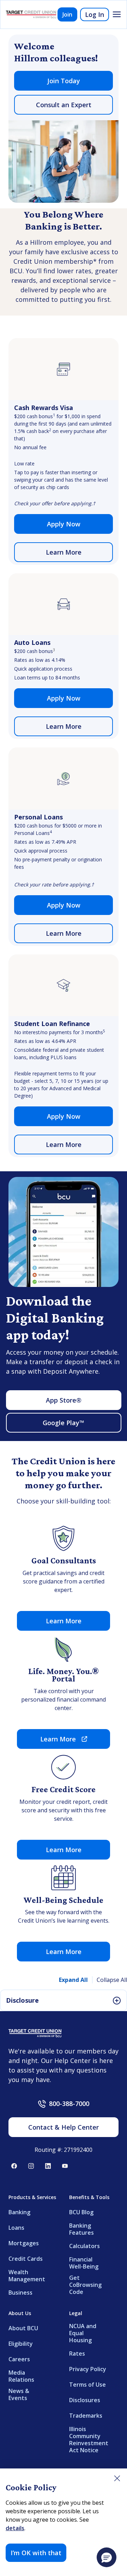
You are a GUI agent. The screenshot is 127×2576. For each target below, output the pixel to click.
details (15, 2528)
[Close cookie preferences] (117, 2478)
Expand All (73, 1980)
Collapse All (112, 1980)
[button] (107, 2557)
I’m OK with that (36, 2553)
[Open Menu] (117, 14)
